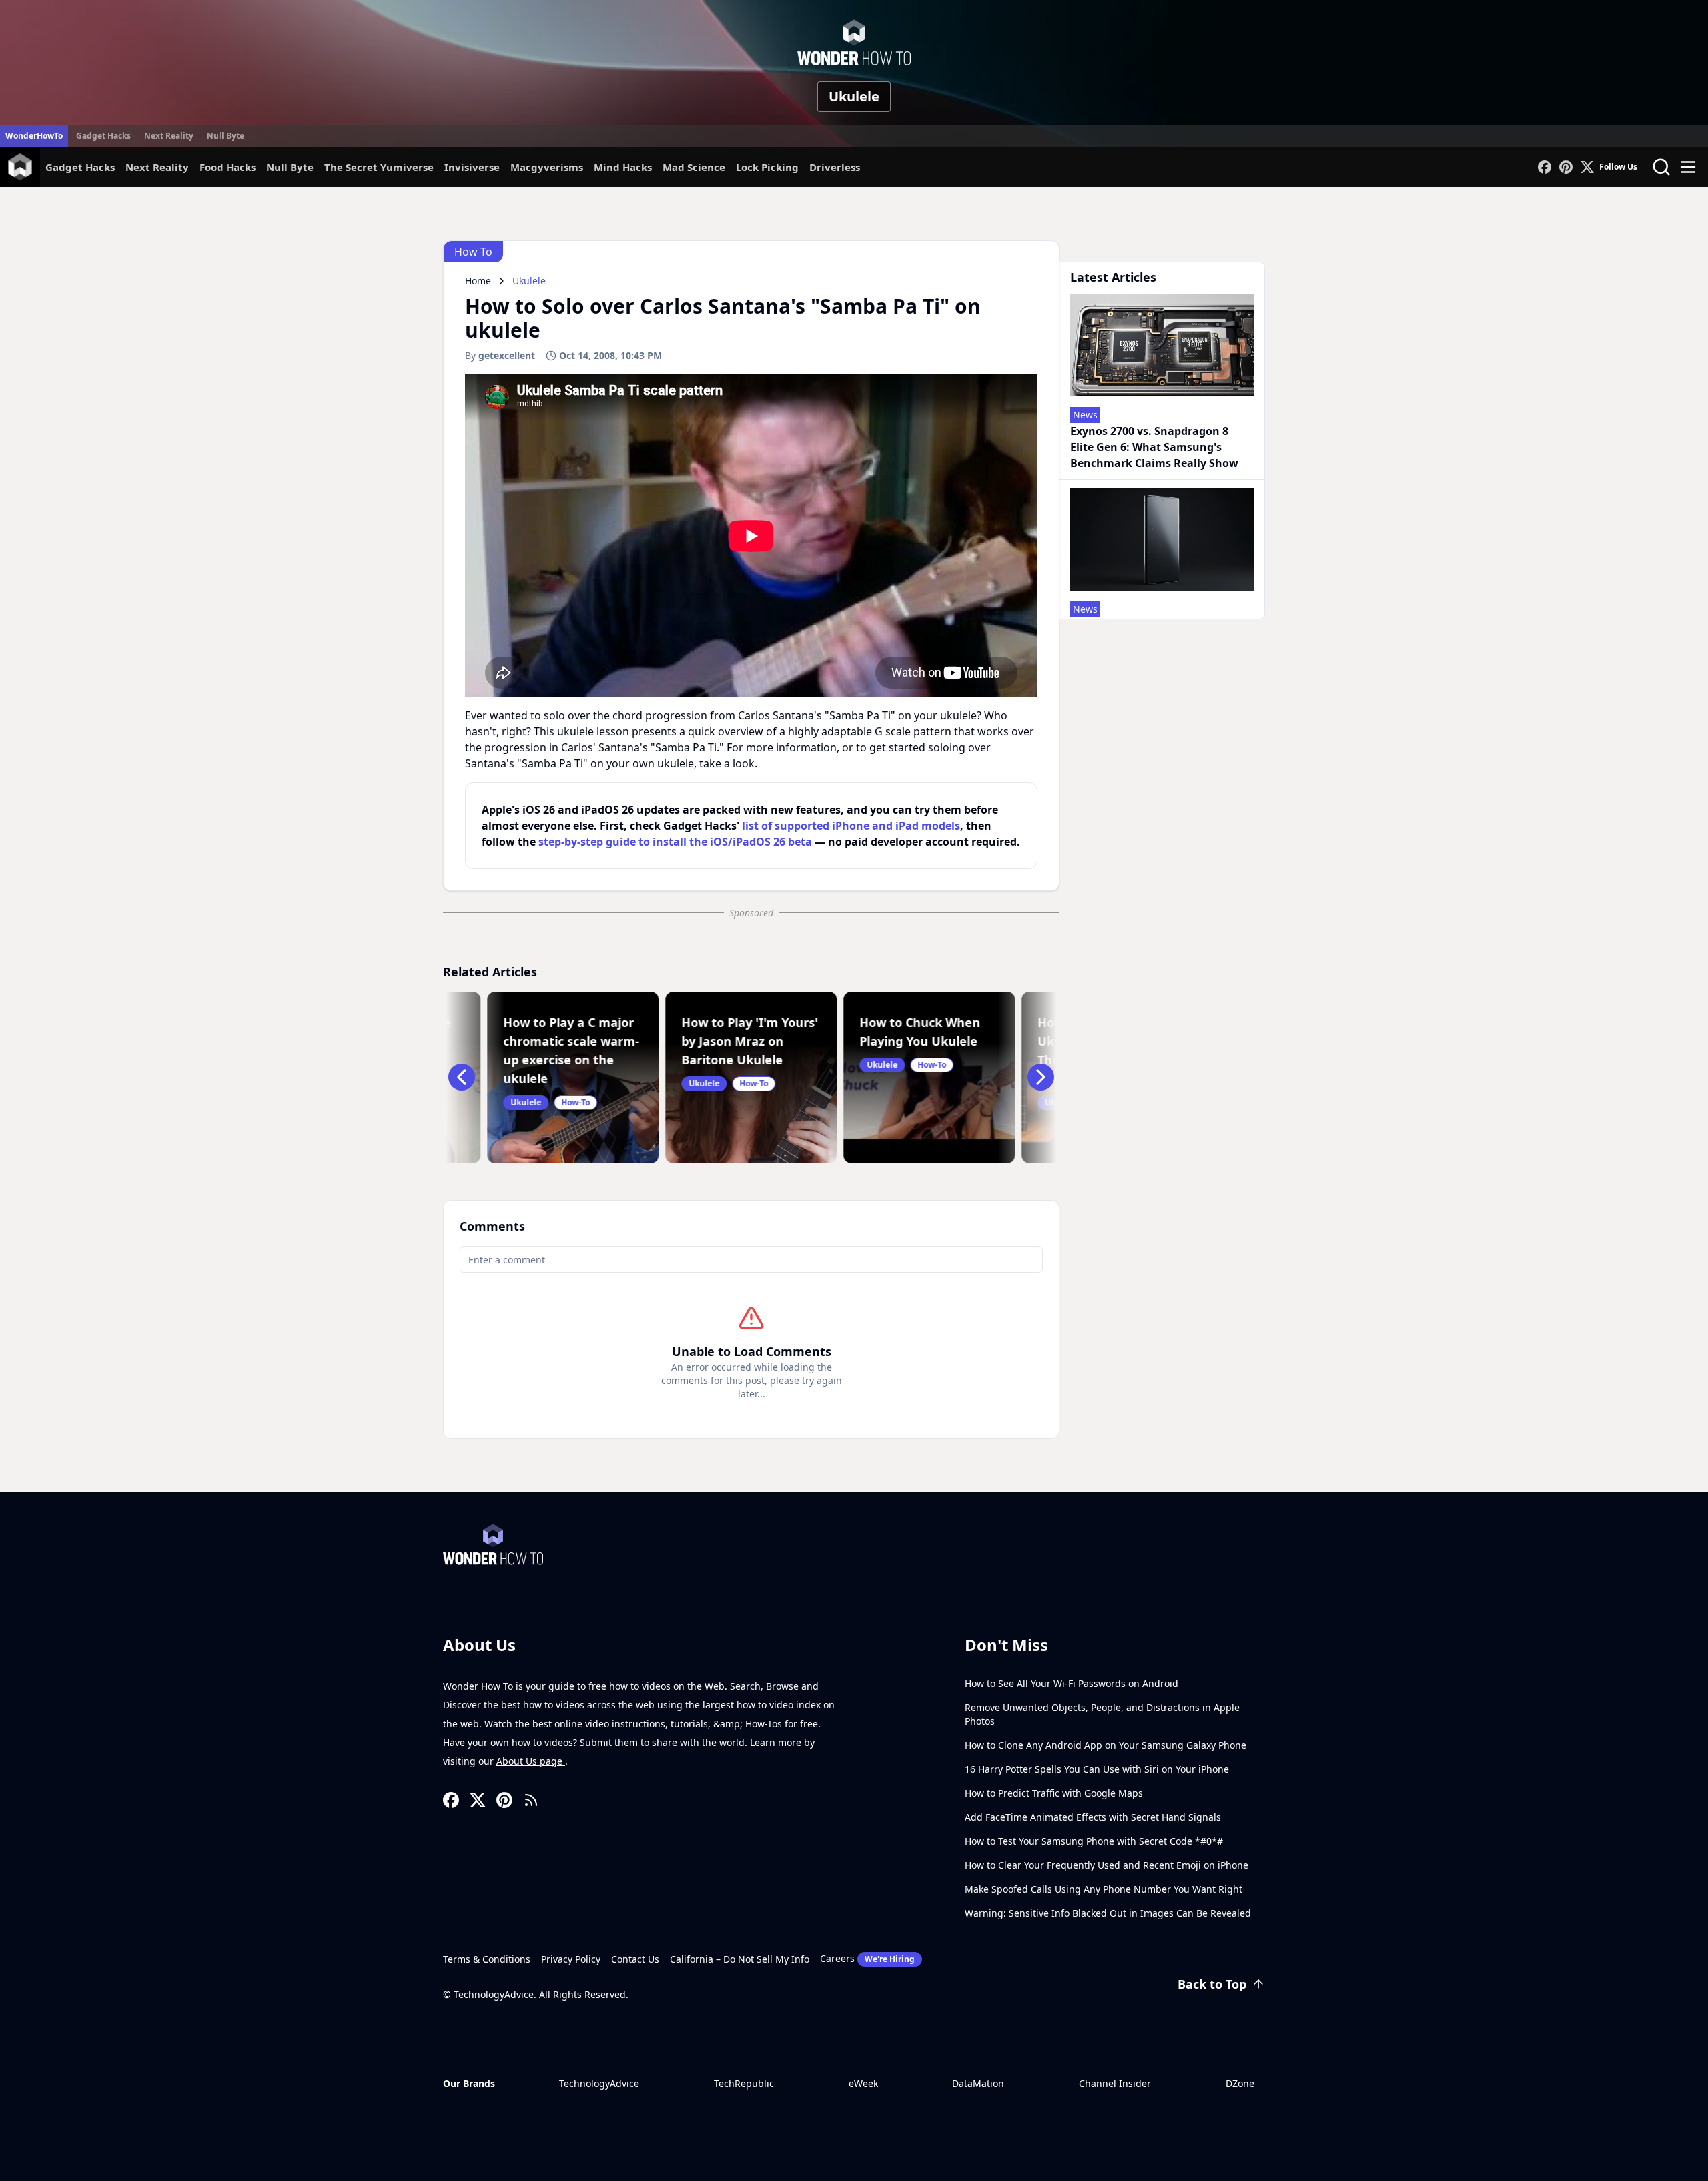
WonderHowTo (34, 136)
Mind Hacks (623, 167)
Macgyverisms (547, 167)
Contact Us (635, 1959)
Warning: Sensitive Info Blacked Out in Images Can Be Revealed (1108, 1913)
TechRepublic (744, 2083)
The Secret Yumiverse (379, 167)
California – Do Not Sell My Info (740, 1959)
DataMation (978, 2083)
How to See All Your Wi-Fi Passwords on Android (1072, 1683)
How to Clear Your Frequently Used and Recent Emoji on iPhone (1107, 1865)
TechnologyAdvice (599, 2083)
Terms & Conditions (487, 1959)
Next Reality (169, 136)
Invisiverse (472, 167)
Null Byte (226, 136)
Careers (867, 1958)
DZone (1240, 2083)
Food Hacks (228, 167)
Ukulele (854, 96)
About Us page (531, 1761)
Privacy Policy (571, 1959)
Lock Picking (767, 167)
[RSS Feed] (531, 1800)
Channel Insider (1115, 2083)
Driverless (835, 167)
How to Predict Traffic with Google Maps (1054, 1793)
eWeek (863, 2083)
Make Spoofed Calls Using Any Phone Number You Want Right (1104, 1889)
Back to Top (1212, 1984)
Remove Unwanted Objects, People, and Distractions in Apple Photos (1102, 1714)
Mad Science (694, 167)
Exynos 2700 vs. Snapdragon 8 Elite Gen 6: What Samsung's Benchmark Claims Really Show (1154, 447)
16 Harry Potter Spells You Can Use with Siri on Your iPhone (1097, 1769)
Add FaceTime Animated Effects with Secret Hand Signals (1093, 1817)
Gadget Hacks (103, 136)
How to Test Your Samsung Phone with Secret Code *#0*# (1094, 1841)
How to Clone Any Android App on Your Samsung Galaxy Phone (1106, 1745)
